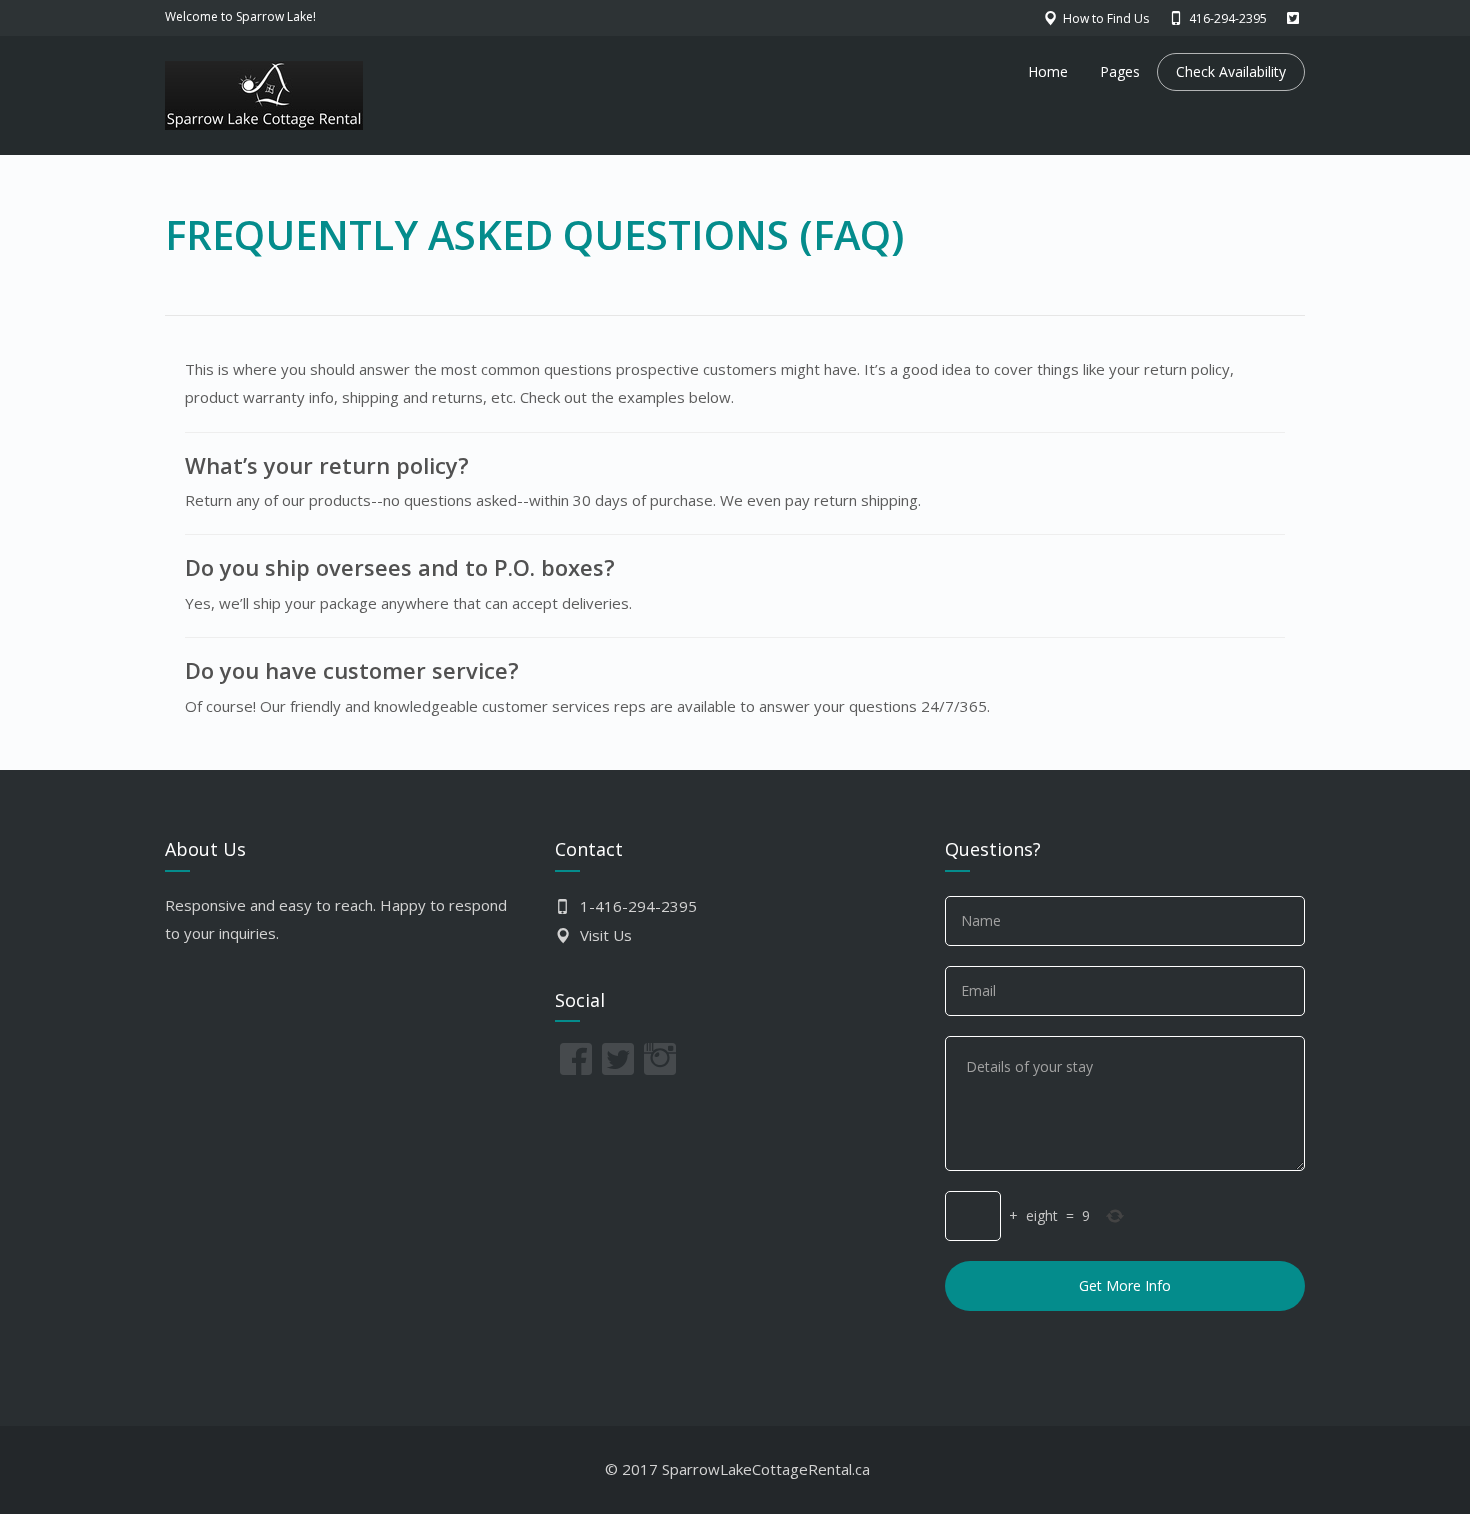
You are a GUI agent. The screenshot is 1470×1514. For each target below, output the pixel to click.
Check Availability (1231, 71)
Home (1048, 71)
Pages (1120, 71)
